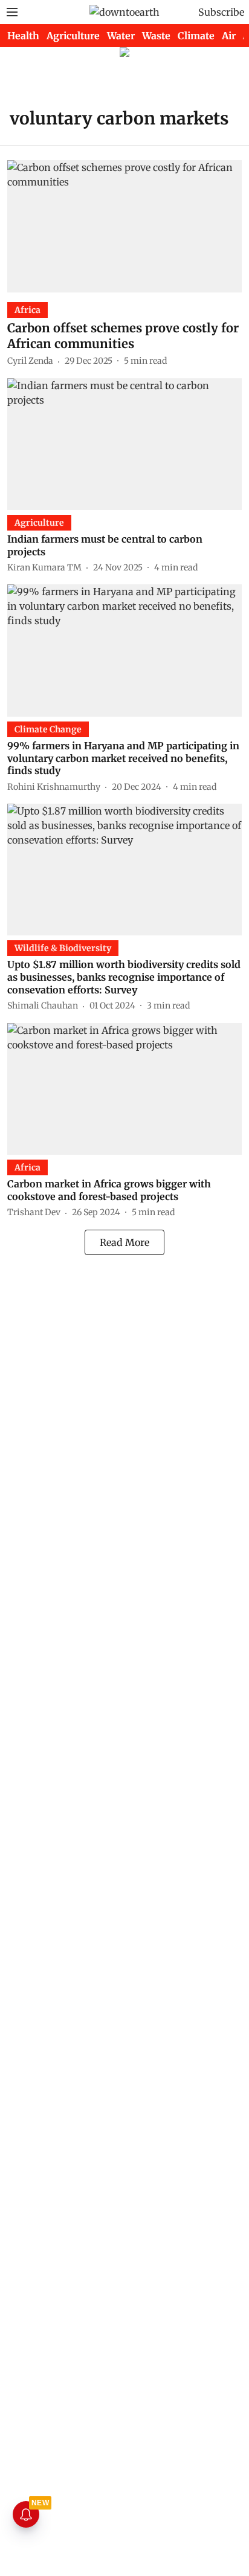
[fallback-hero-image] (124, 226)
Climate (196, 36)
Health (23, 36)
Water (121, 36)
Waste (156, 36)
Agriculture (73, 36)
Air (229, 36)
